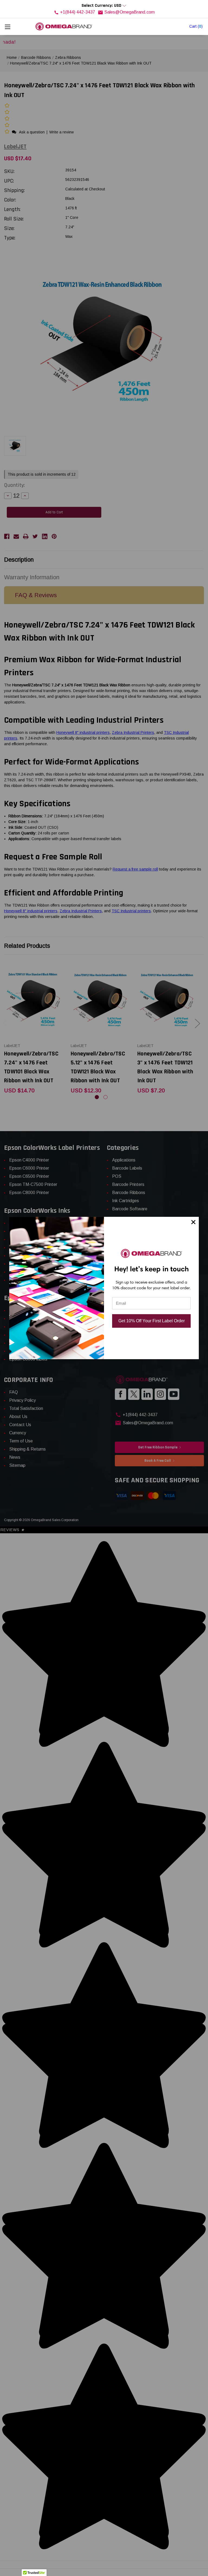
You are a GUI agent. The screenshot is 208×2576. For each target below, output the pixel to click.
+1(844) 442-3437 (78, 12)
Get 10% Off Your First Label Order (152, 1321)
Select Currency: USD (102, 6)
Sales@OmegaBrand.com (129, 12)
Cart (196, 26)
